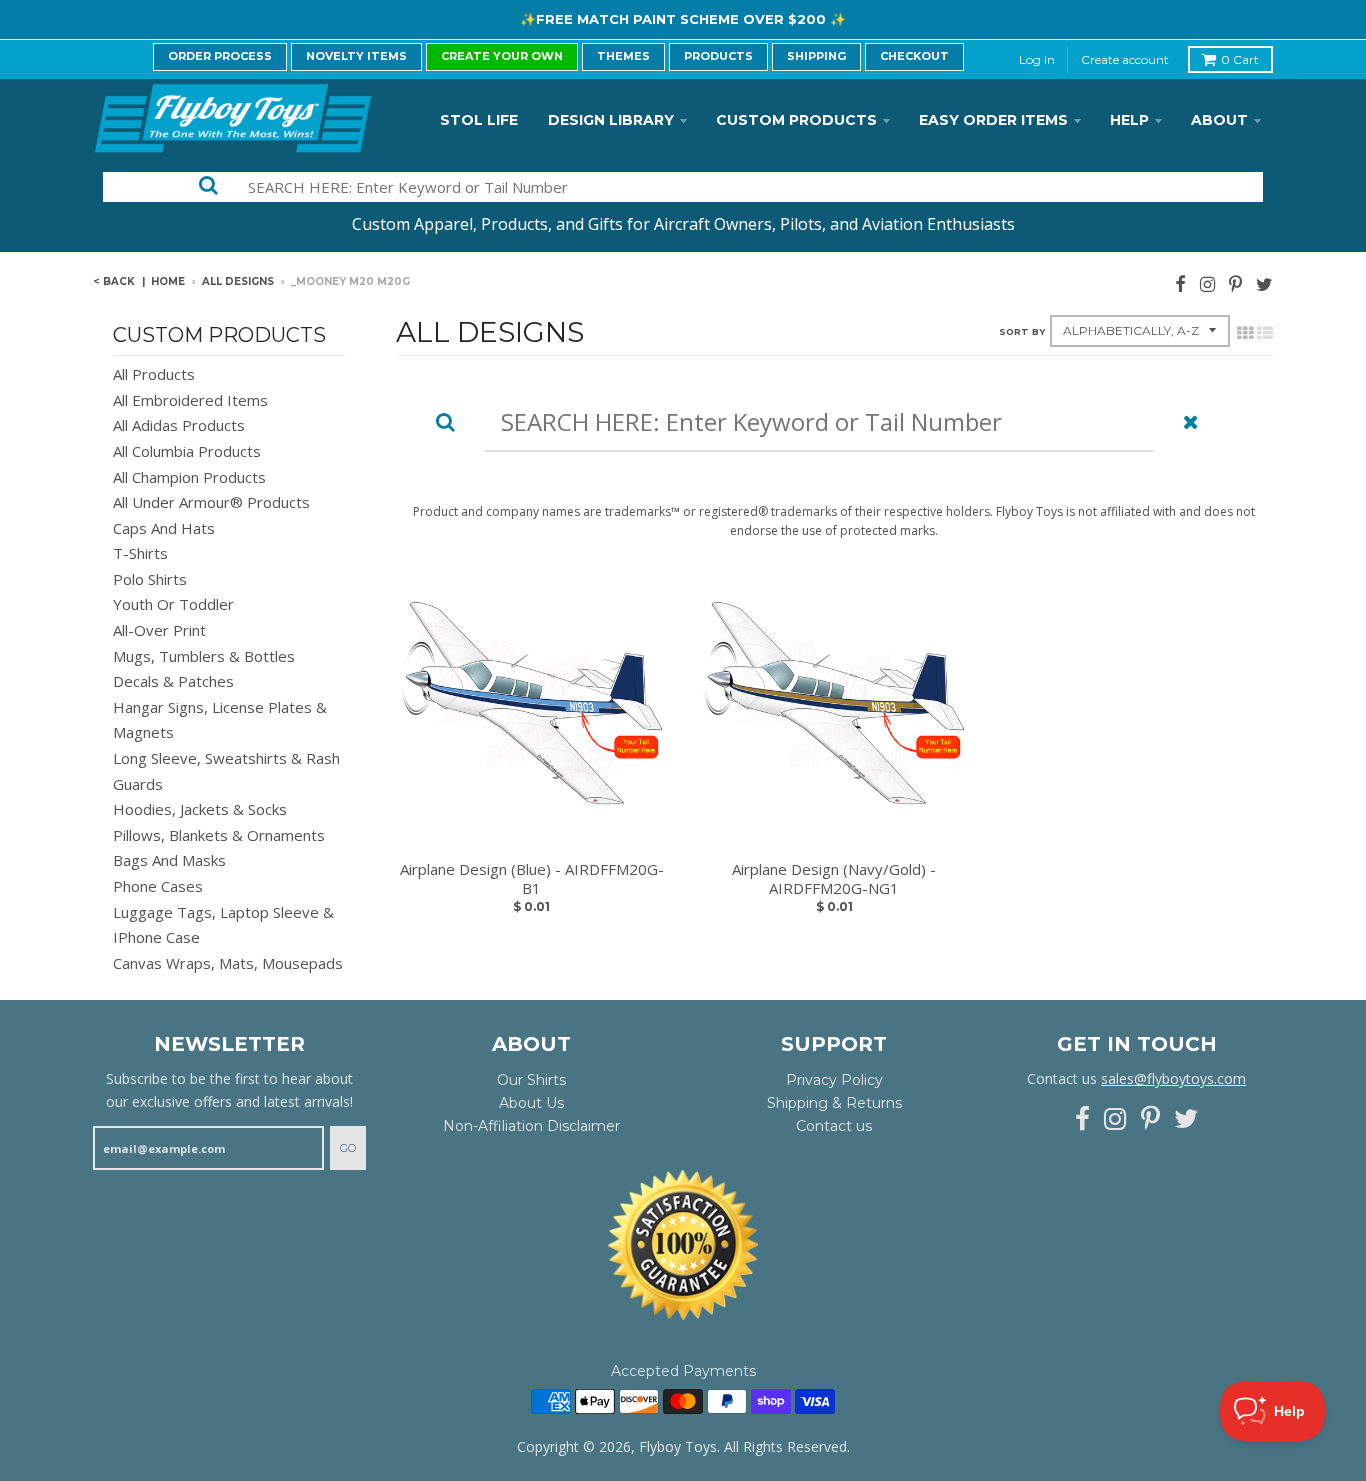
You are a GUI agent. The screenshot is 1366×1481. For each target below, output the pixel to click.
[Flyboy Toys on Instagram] (1207, 283)
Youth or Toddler (173, 604)
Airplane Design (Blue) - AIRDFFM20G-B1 (532, 879)
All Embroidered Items (190, 400)
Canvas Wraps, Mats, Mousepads (228, 963)
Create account (1125, 59)
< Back (114, 281)
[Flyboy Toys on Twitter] (1264, 283)
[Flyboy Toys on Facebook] (1180, 283)
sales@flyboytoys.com (1173, 1078)
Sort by (1022, 331)
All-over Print (159, 630)
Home (168, 281)
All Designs (238, 281)
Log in (1037, 59)
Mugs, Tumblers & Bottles (204, 656)
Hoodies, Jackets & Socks (200, 809)
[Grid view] (1245, 333)
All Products (154, 374)
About (1219, 120)
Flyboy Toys (678, 1446)
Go (348, 1148)
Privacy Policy (834, 1080)
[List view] (1265, 333)
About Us (531, 1103)
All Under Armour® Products (211, 502)
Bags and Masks (169, 860)
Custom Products (796, 120)
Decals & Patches (173, 681)
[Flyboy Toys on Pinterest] (1235, 283)
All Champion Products (189, 477)
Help (1129, 120)
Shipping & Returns (834, 1103)
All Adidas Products (179, 425)
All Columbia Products (187, 451)
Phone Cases (158, 886)
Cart (1240, 59)
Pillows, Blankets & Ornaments (219, 835)
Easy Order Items (993, 120)
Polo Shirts (150, 579)
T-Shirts (140, 553)
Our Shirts (531, 1080)
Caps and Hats (164, 528)
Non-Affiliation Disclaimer (531, 1126)
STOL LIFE (479, 120)
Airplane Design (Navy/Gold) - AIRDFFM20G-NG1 (834, 879)
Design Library (611, 120)
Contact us (834, 1126)
